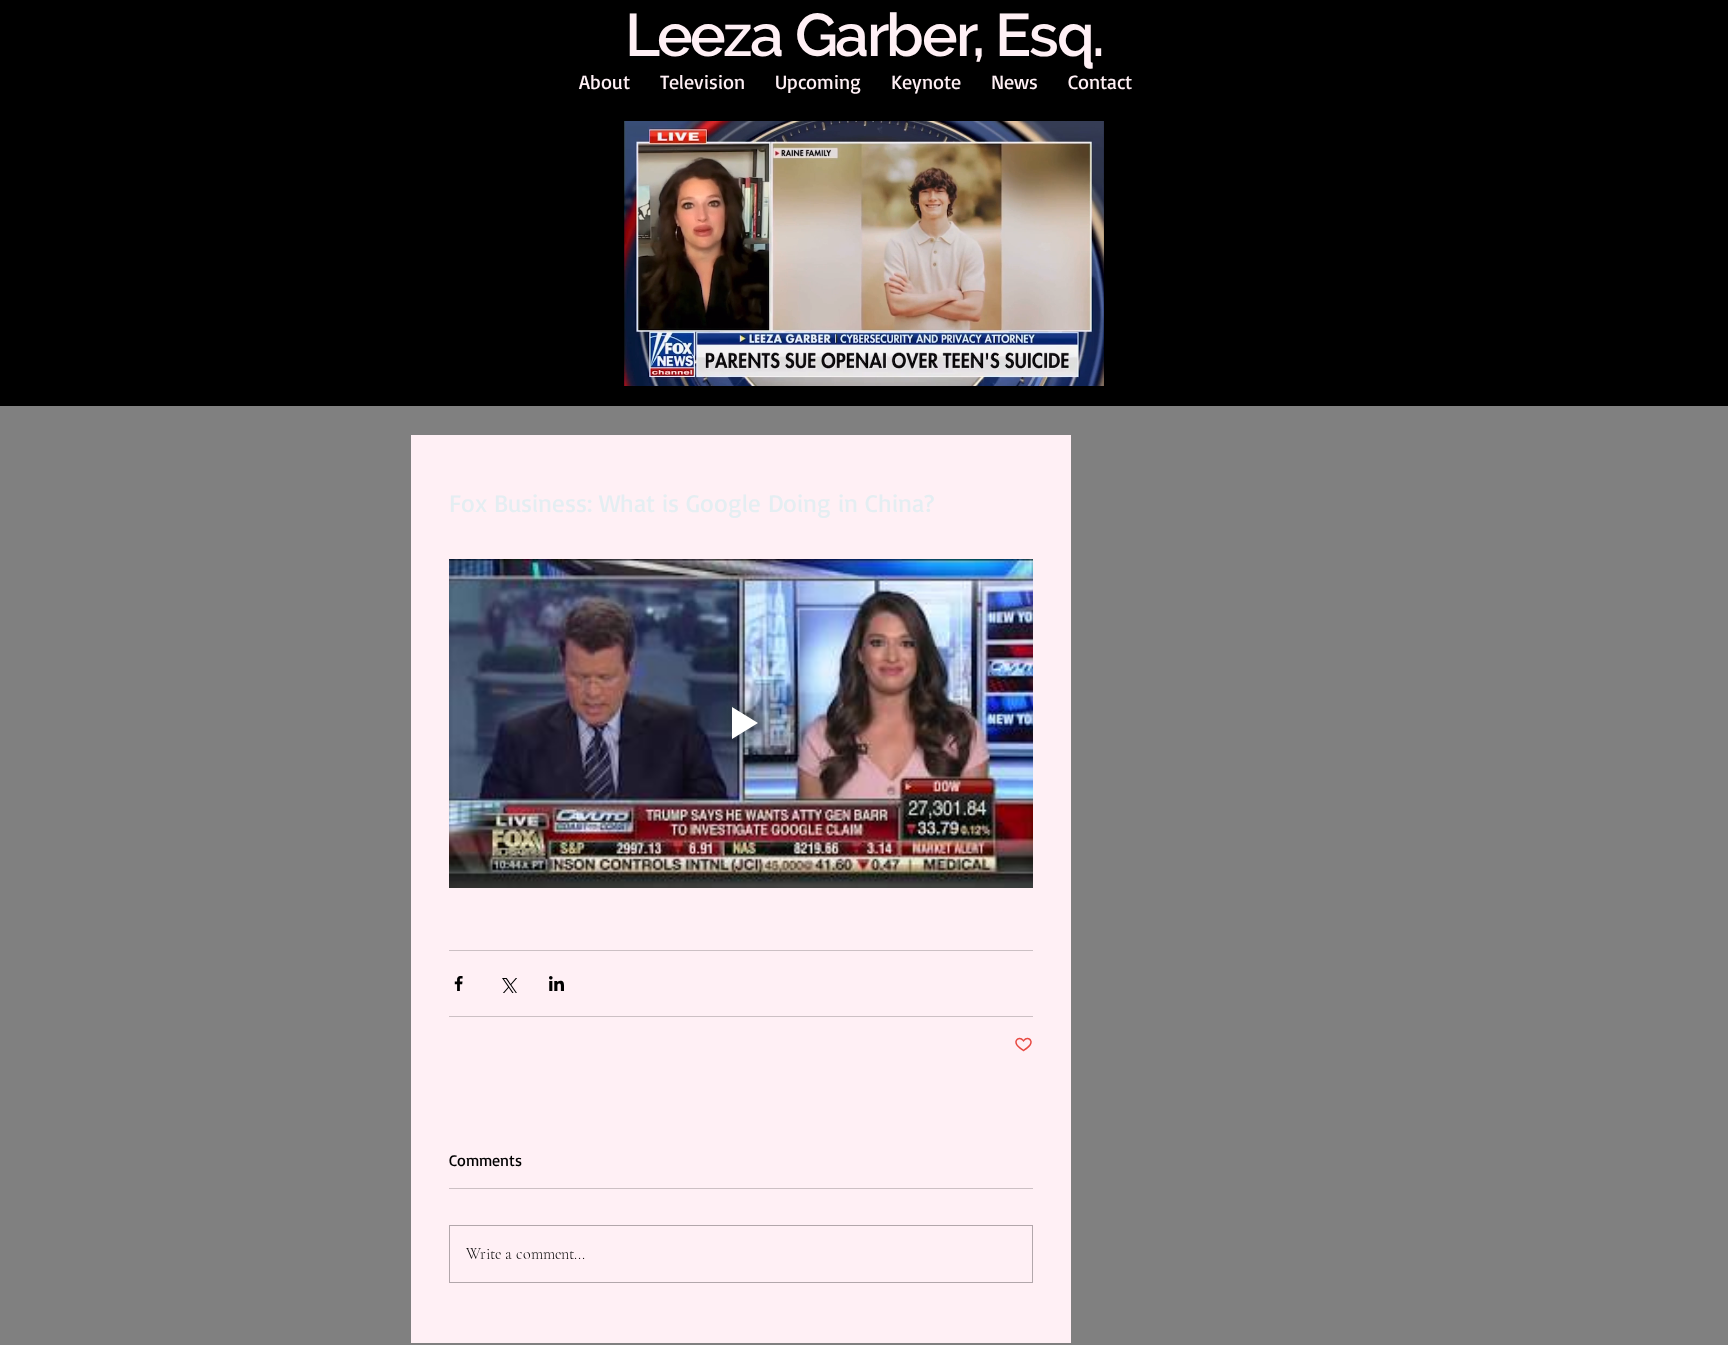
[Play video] (741, 723)
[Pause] (650, 361)
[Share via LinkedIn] (556, 983)
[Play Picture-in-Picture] (1043, 361)
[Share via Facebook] (458, 983)
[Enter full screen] (1077, 361)
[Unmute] (684, 361)
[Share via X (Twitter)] (507, 983)
